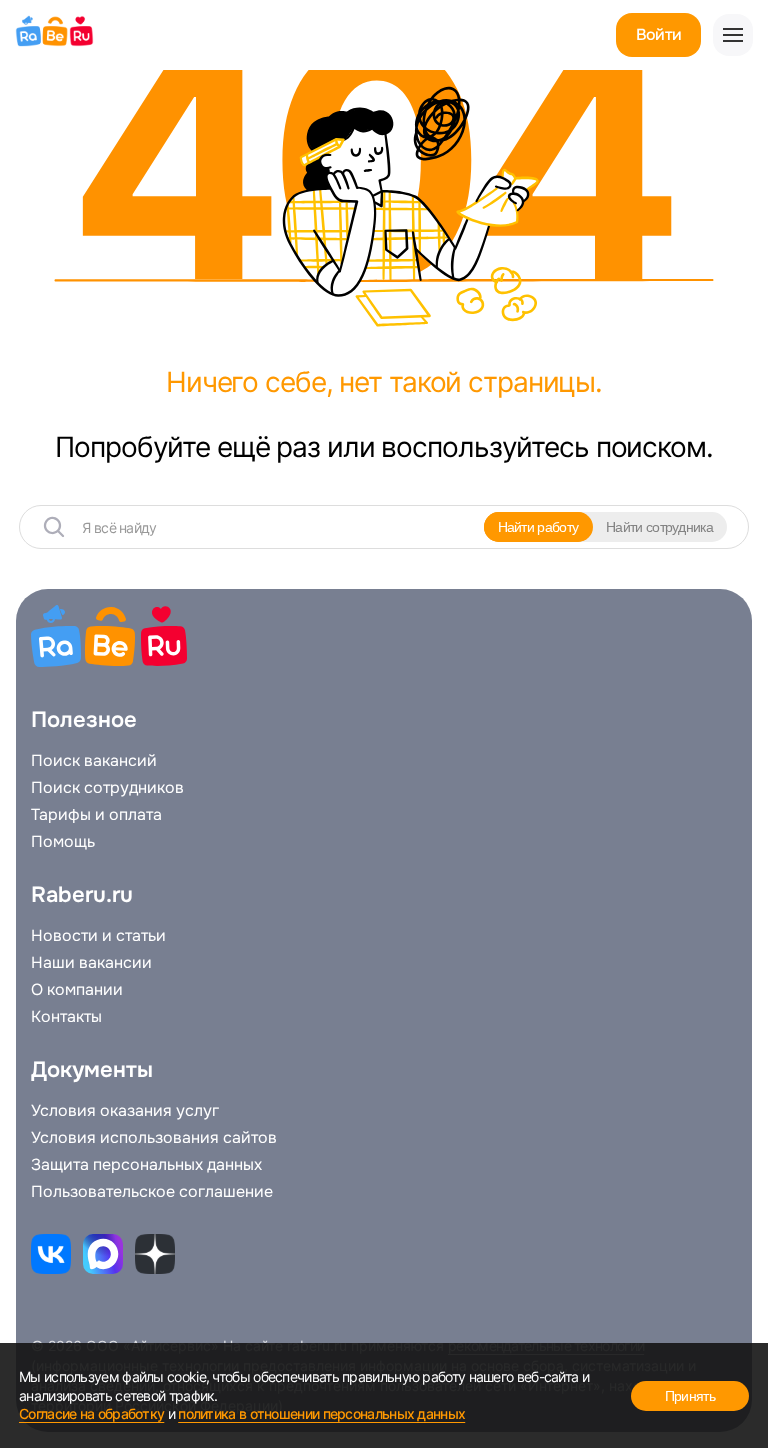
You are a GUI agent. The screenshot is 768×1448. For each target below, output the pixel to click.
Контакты (66, 1017)
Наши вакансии (91, 963)
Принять (690, 1396)
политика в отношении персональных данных (321, 1413)
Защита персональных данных (146, 1165)
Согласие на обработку (91, 1413)
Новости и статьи (98, 936)
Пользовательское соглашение (152, 1192)
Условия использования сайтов (154, 1138)
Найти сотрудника (659, 527)
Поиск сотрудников (107, 788)
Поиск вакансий (94, 761)
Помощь (63, 842)
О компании (77, 990)
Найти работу (538, 527)
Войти (658, 34)
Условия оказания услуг (125, 1111)
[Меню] (733, 35)
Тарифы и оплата (96, 815)
